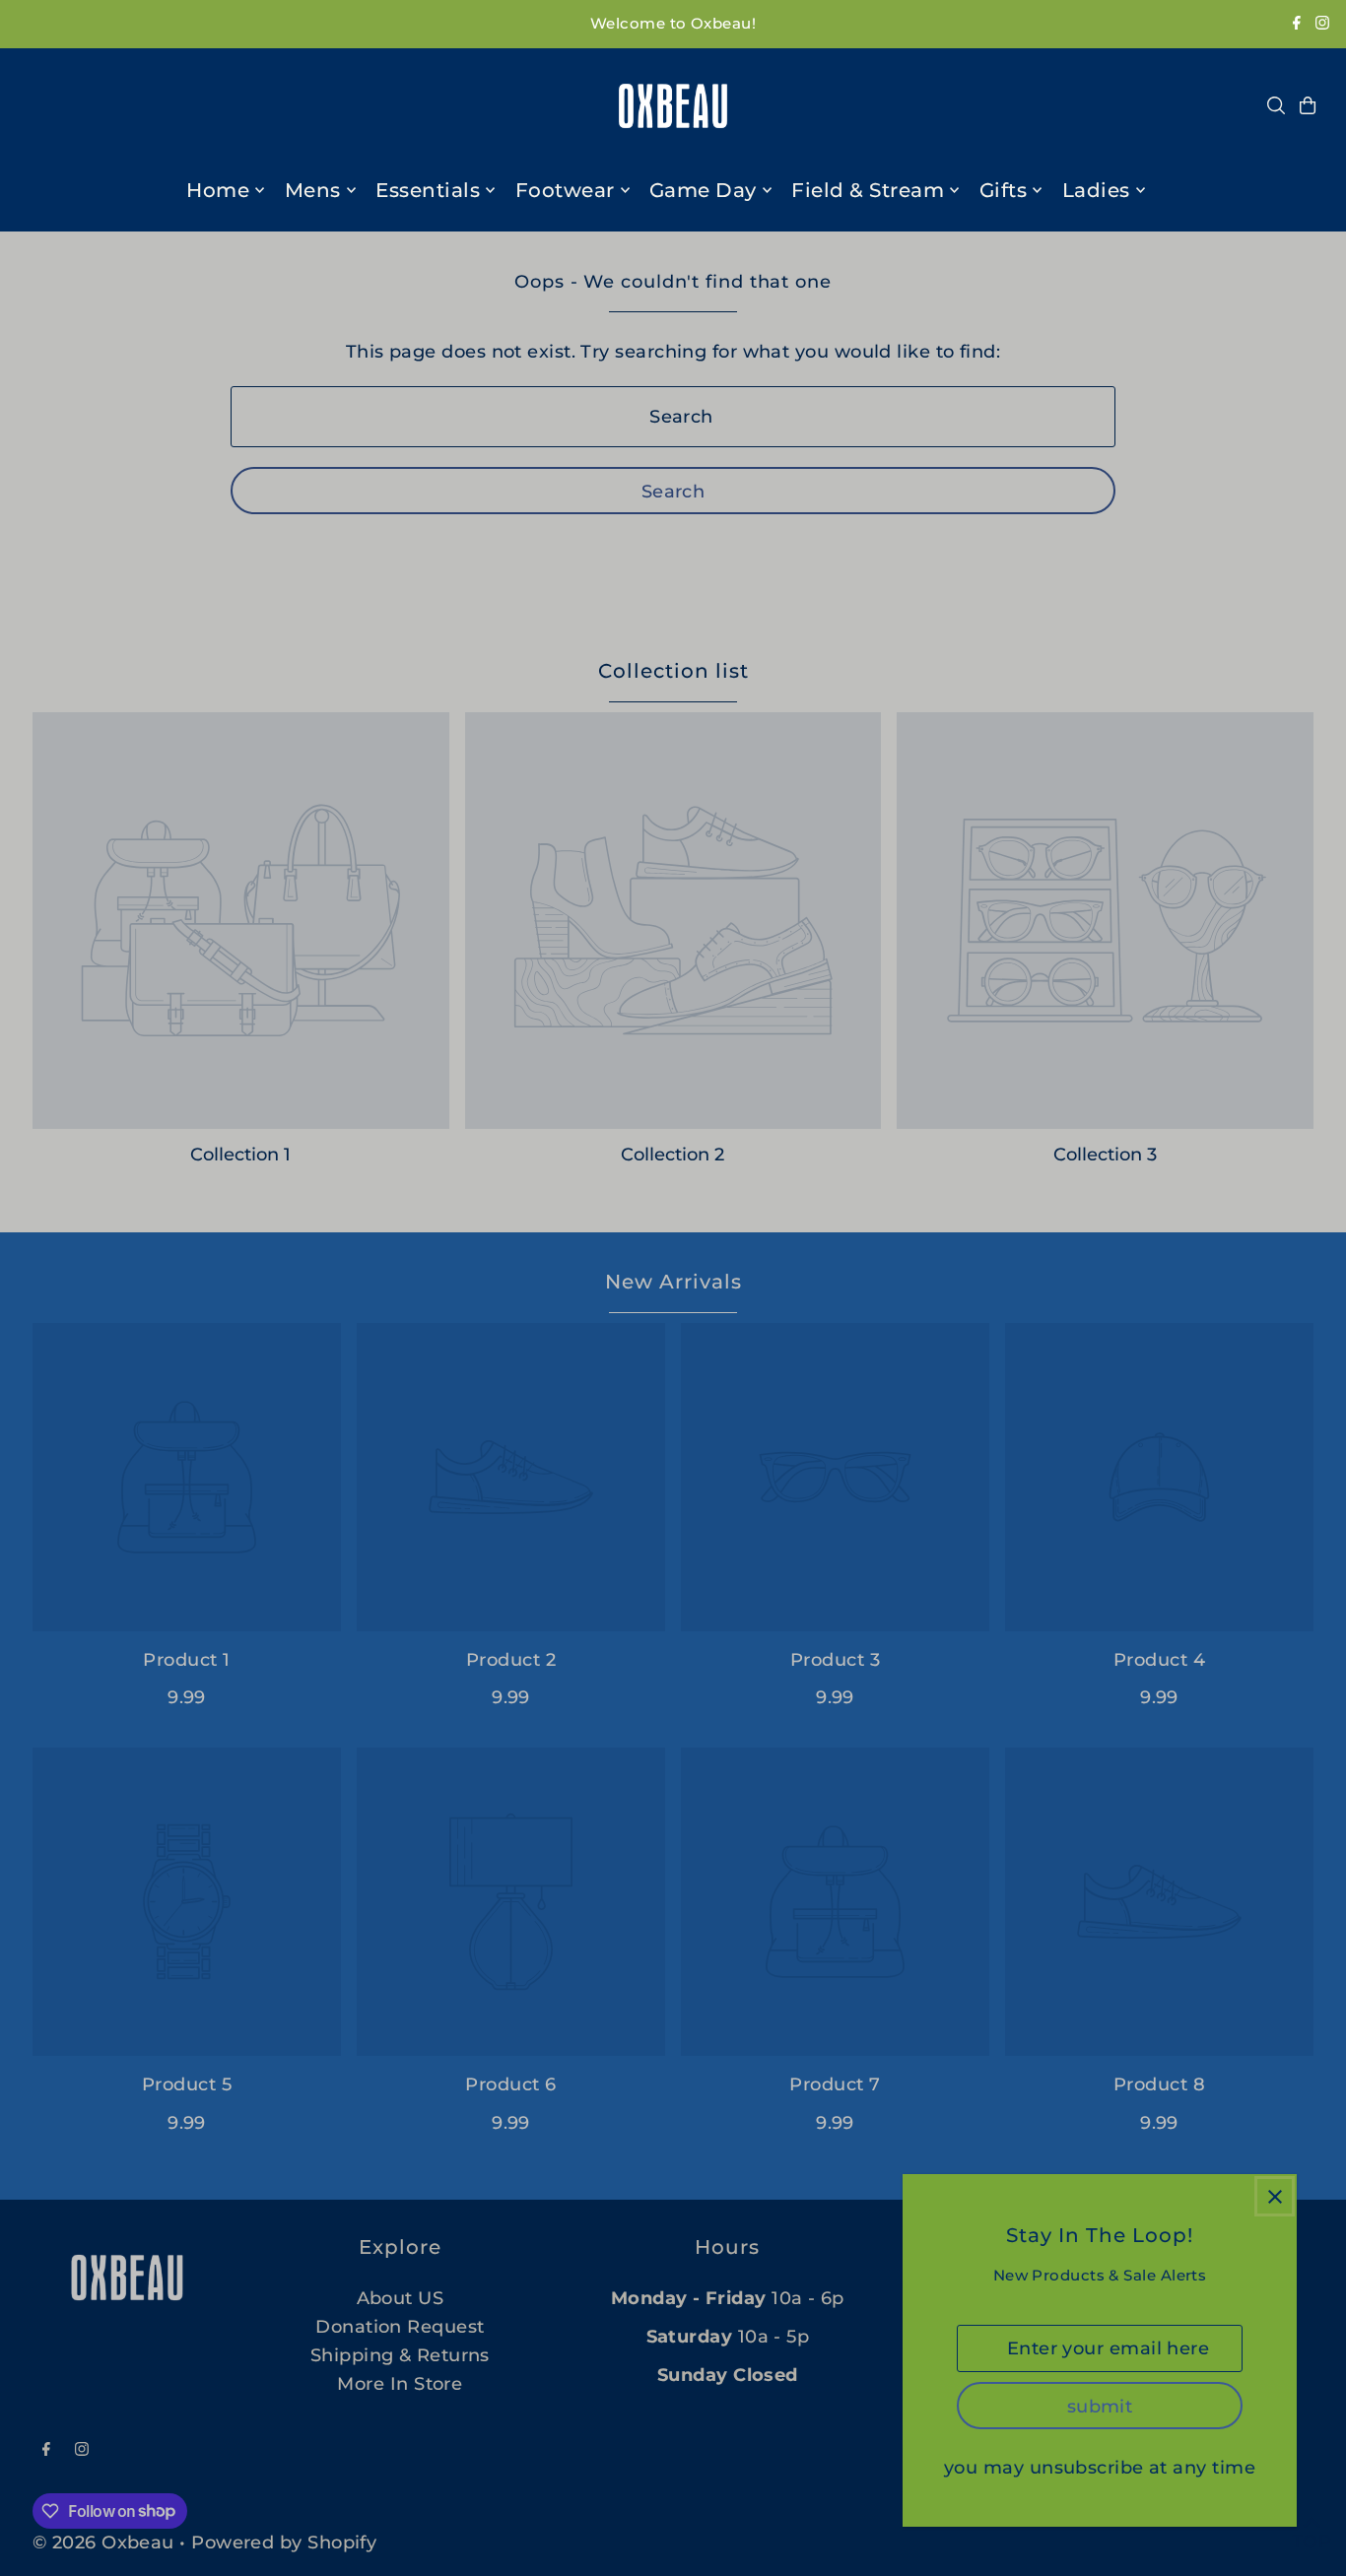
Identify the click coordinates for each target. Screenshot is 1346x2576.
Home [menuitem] (218, 190)
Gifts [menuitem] (1004, 190)
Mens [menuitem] (313, 190)
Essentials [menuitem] (428, 190)
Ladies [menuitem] (1096, 190)
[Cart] (1308, 105)
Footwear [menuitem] (565, 190)
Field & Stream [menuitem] (868, 190)
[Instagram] (1322, 24)
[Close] (1275, 2196)
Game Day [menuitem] (703, 190)
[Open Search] (1276, 105)
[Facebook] (1297, 24)
